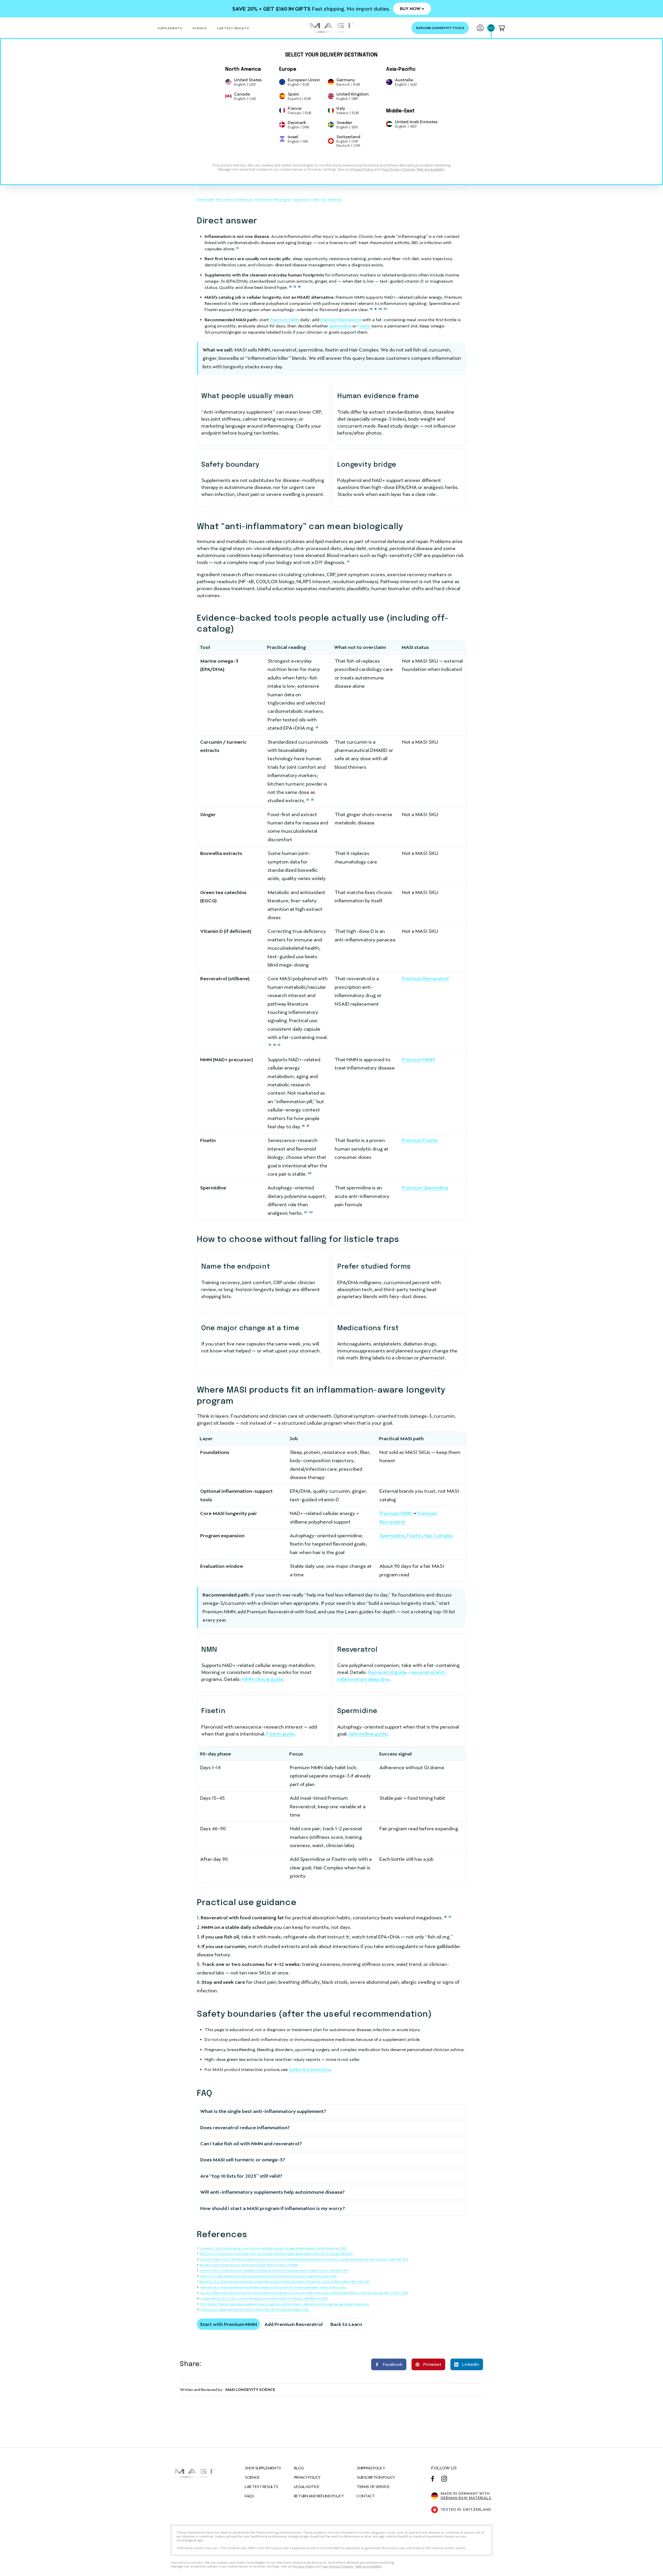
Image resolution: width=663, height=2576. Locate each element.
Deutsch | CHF (348, 145)
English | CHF (347, 141)
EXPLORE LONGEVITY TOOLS (440, 28)
